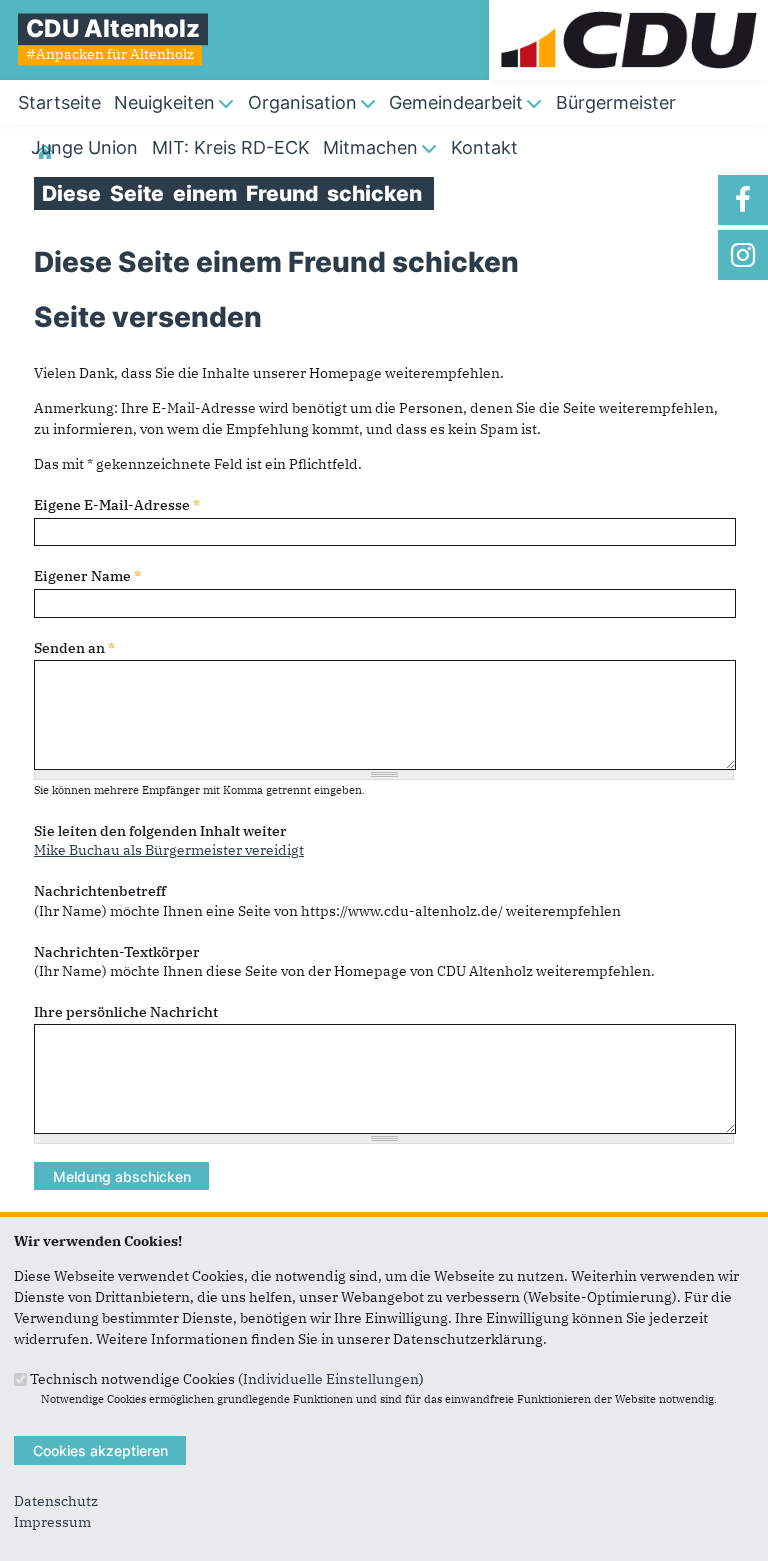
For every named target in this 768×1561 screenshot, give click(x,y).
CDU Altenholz (113, 28)
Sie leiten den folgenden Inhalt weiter (160, 831)
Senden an (74, 648)
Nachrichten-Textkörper (117, 952)
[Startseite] (628, 10)
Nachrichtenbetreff (100, 891)
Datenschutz (56, 1501)
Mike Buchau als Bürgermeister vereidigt (169, 850)
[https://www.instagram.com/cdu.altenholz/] (743, 255)
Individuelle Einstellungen (331, 1378)
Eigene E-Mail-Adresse (117, 505)
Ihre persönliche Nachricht (126, 1012)
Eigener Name (87, 576)
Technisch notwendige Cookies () (227, 1378)
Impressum (52, 1522)
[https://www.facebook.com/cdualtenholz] (743, 200)
